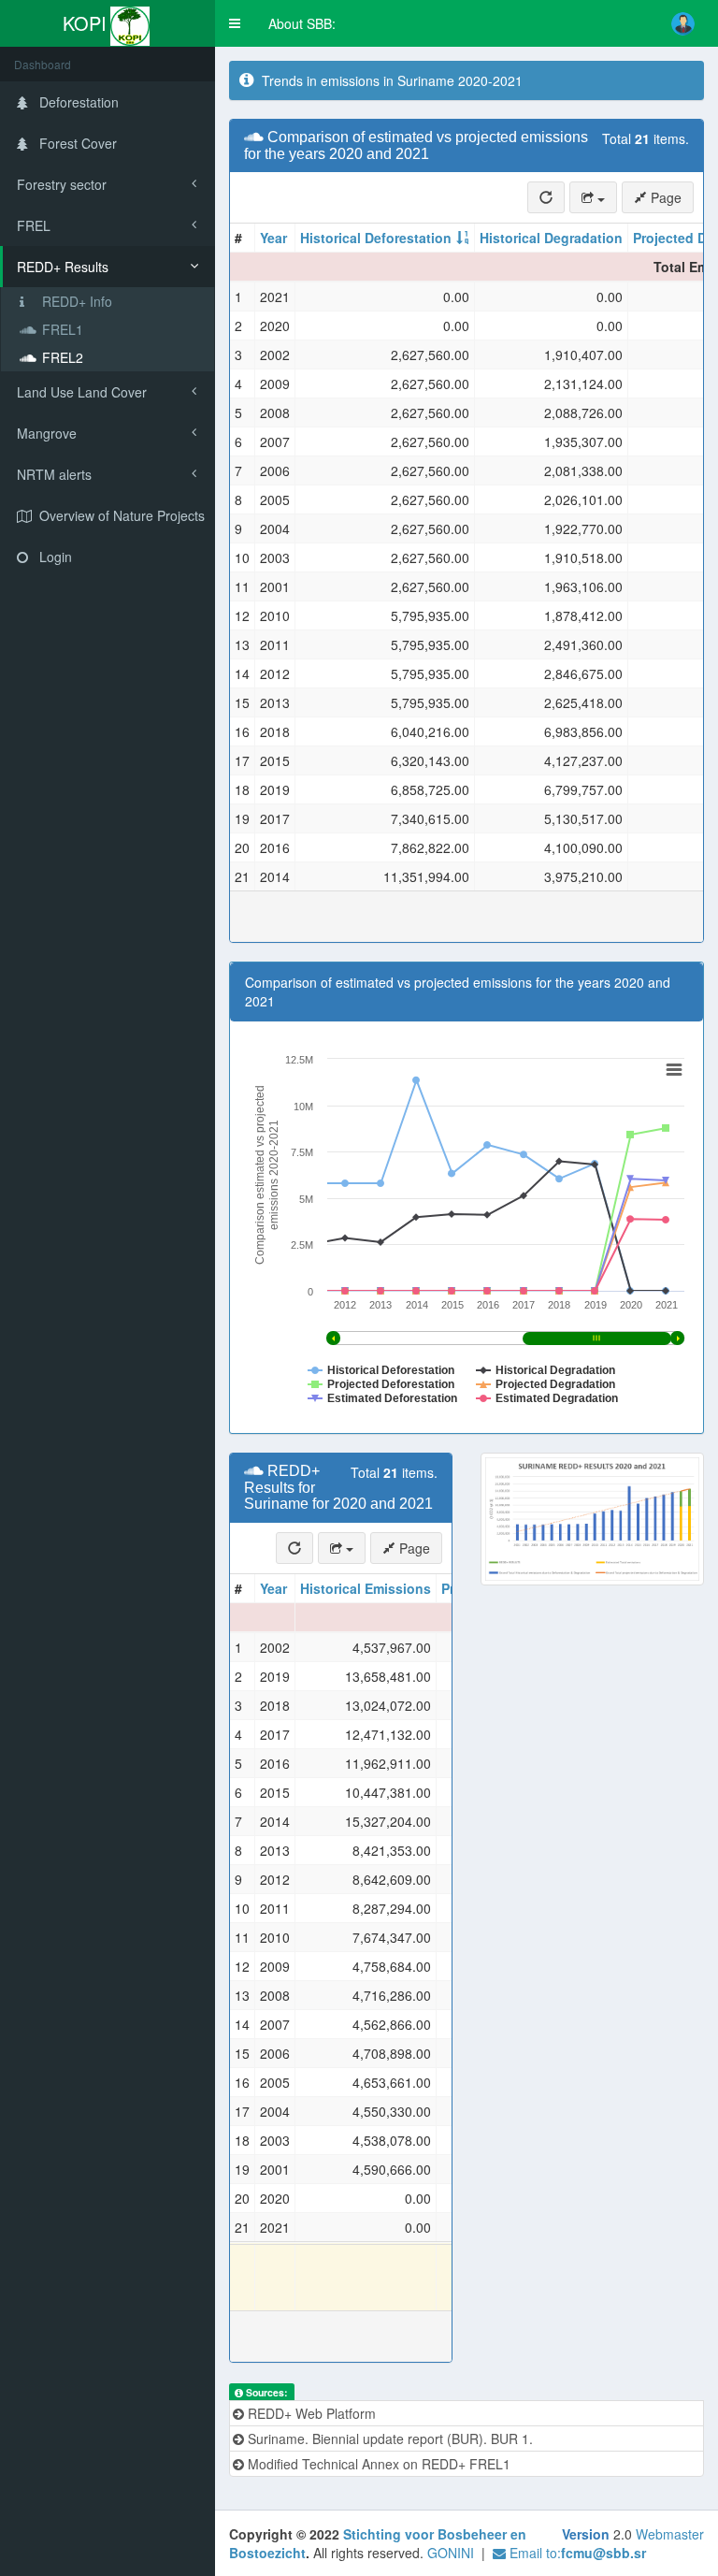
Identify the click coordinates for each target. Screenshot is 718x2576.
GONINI (451, 2553)
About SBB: (302, 23)
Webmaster (670, 2534)
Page (664, 197)
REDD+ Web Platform (310, 2413)
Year (273, 238)
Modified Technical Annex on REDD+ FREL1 (377, 2464)
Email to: (576, 2553)
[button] (235, 23)
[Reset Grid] (546, 197)
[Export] (593, 197)
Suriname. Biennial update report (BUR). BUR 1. (388, 2439)
